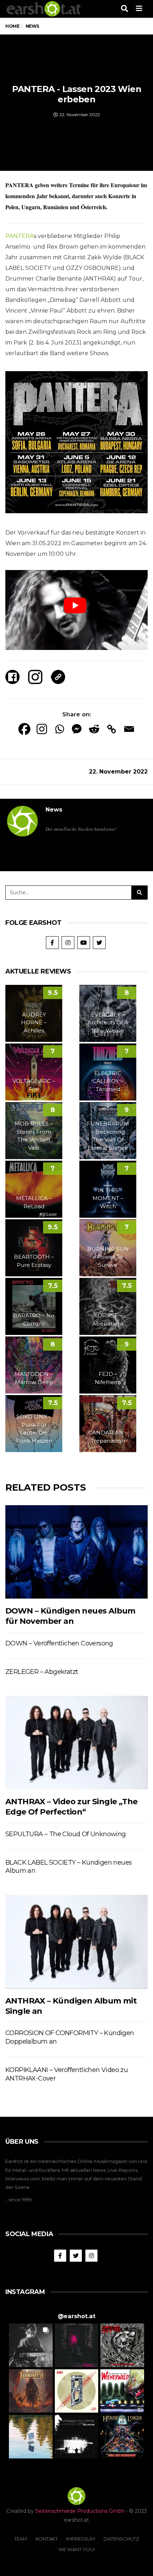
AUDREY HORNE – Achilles (34, 1023)
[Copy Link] (112, 729)
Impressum (81, 2539)
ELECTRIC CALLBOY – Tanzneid (108, 1081)
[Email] (129, 729)
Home (12, 26)
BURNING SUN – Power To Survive (108, 1257)
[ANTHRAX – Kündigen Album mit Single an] (76, 1942)
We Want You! (76, 2549)
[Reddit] (94, 729)
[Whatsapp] (59, 729)
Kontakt (47, 2539)
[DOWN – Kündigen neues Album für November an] (76, 1552)
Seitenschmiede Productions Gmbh (80, 2511)
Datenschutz (121, 2539)
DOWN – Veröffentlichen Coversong (59, 1643)
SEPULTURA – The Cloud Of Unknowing (66, 1834)
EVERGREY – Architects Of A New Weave (108, 1023)
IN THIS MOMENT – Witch (108, 1198)
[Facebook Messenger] (77, 729)
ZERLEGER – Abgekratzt (42, 1672)
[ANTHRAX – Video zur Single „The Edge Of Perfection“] (76, 1743)
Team (21, 2539)
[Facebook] (24, 729)
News (54, 810)
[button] (31, 2345)
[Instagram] (42, 729)
